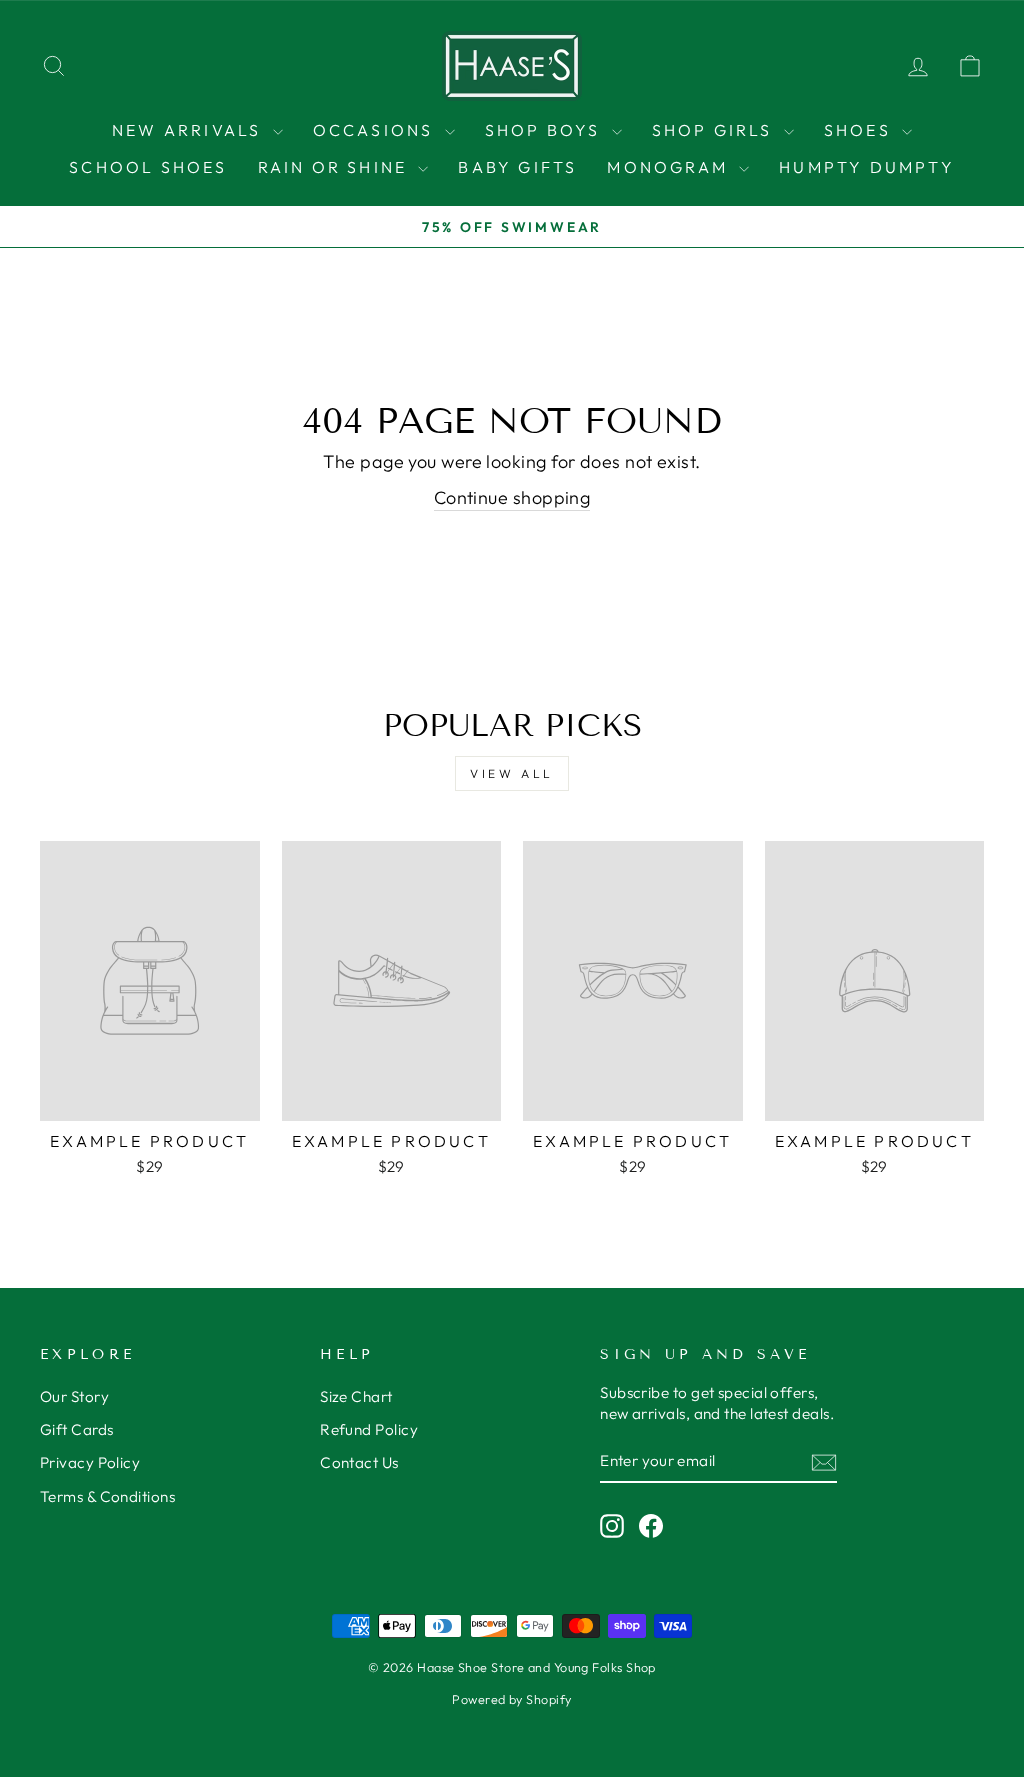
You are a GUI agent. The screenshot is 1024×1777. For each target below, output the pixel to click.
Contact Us (359, 1462)
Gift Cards (77, 1429)
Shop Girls (715, 130)
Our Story (74, 1396)
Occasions (376, 130)
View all (512, 773)
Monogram (670, 167)
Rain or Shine (336, 167)
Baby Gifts (517, 167)
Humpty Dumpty (867, 167)
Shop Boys (546, 130)
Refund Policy (369, 1429)
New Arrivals (190, 130)
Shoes (860, 130)
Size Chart (356, 1396)
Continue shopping (512, 497)
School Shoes (148, 167)
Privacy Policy (90, 1462)
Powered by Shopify (511, 1699)
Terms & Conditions (107, 1496)
